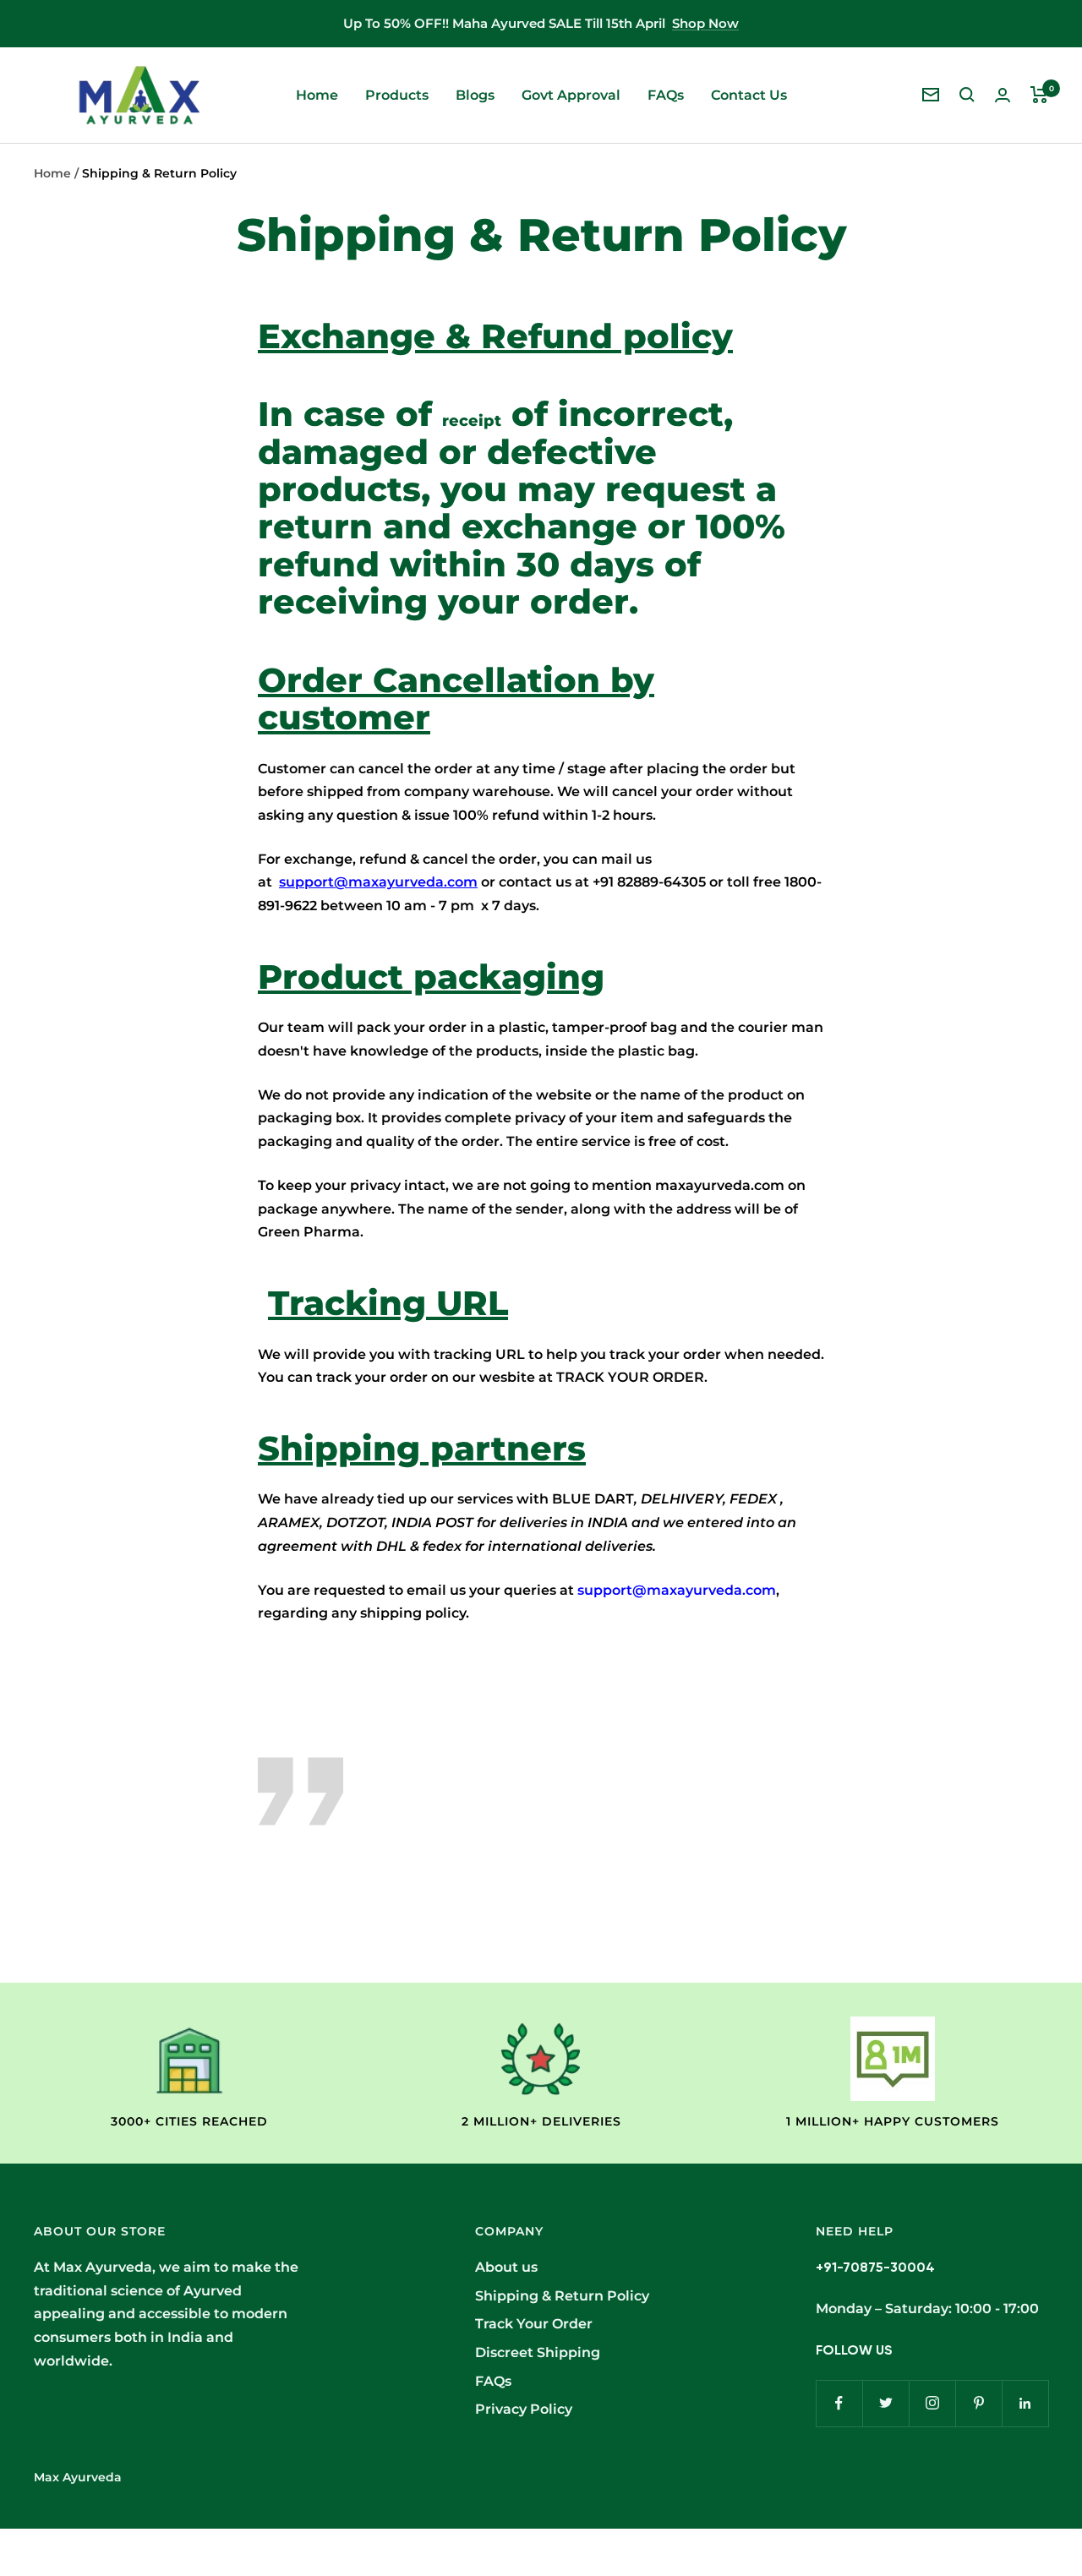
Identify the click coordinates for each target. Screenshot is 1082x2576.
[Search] (967, 95)
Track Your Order (534, 2324)
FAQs (666, 95)
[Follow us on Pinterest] (978, 2403)
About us (506, 2267)
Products (397, 95)
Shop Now (705, 23)
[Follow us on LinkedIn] (1025, 2403)
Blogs (475, 95)
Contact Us (749, 95)
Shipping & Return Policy (562, 2296)
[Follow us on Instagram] (932, 2403)
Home (317, 95)
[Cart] (1039, 95)
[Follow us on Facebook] (839, 2403)
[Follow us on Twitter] (885, 2403)
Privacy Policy (524, 2409)
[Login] (1003, 95)
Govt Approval (571, 95)
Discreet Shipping (538, 2352)
